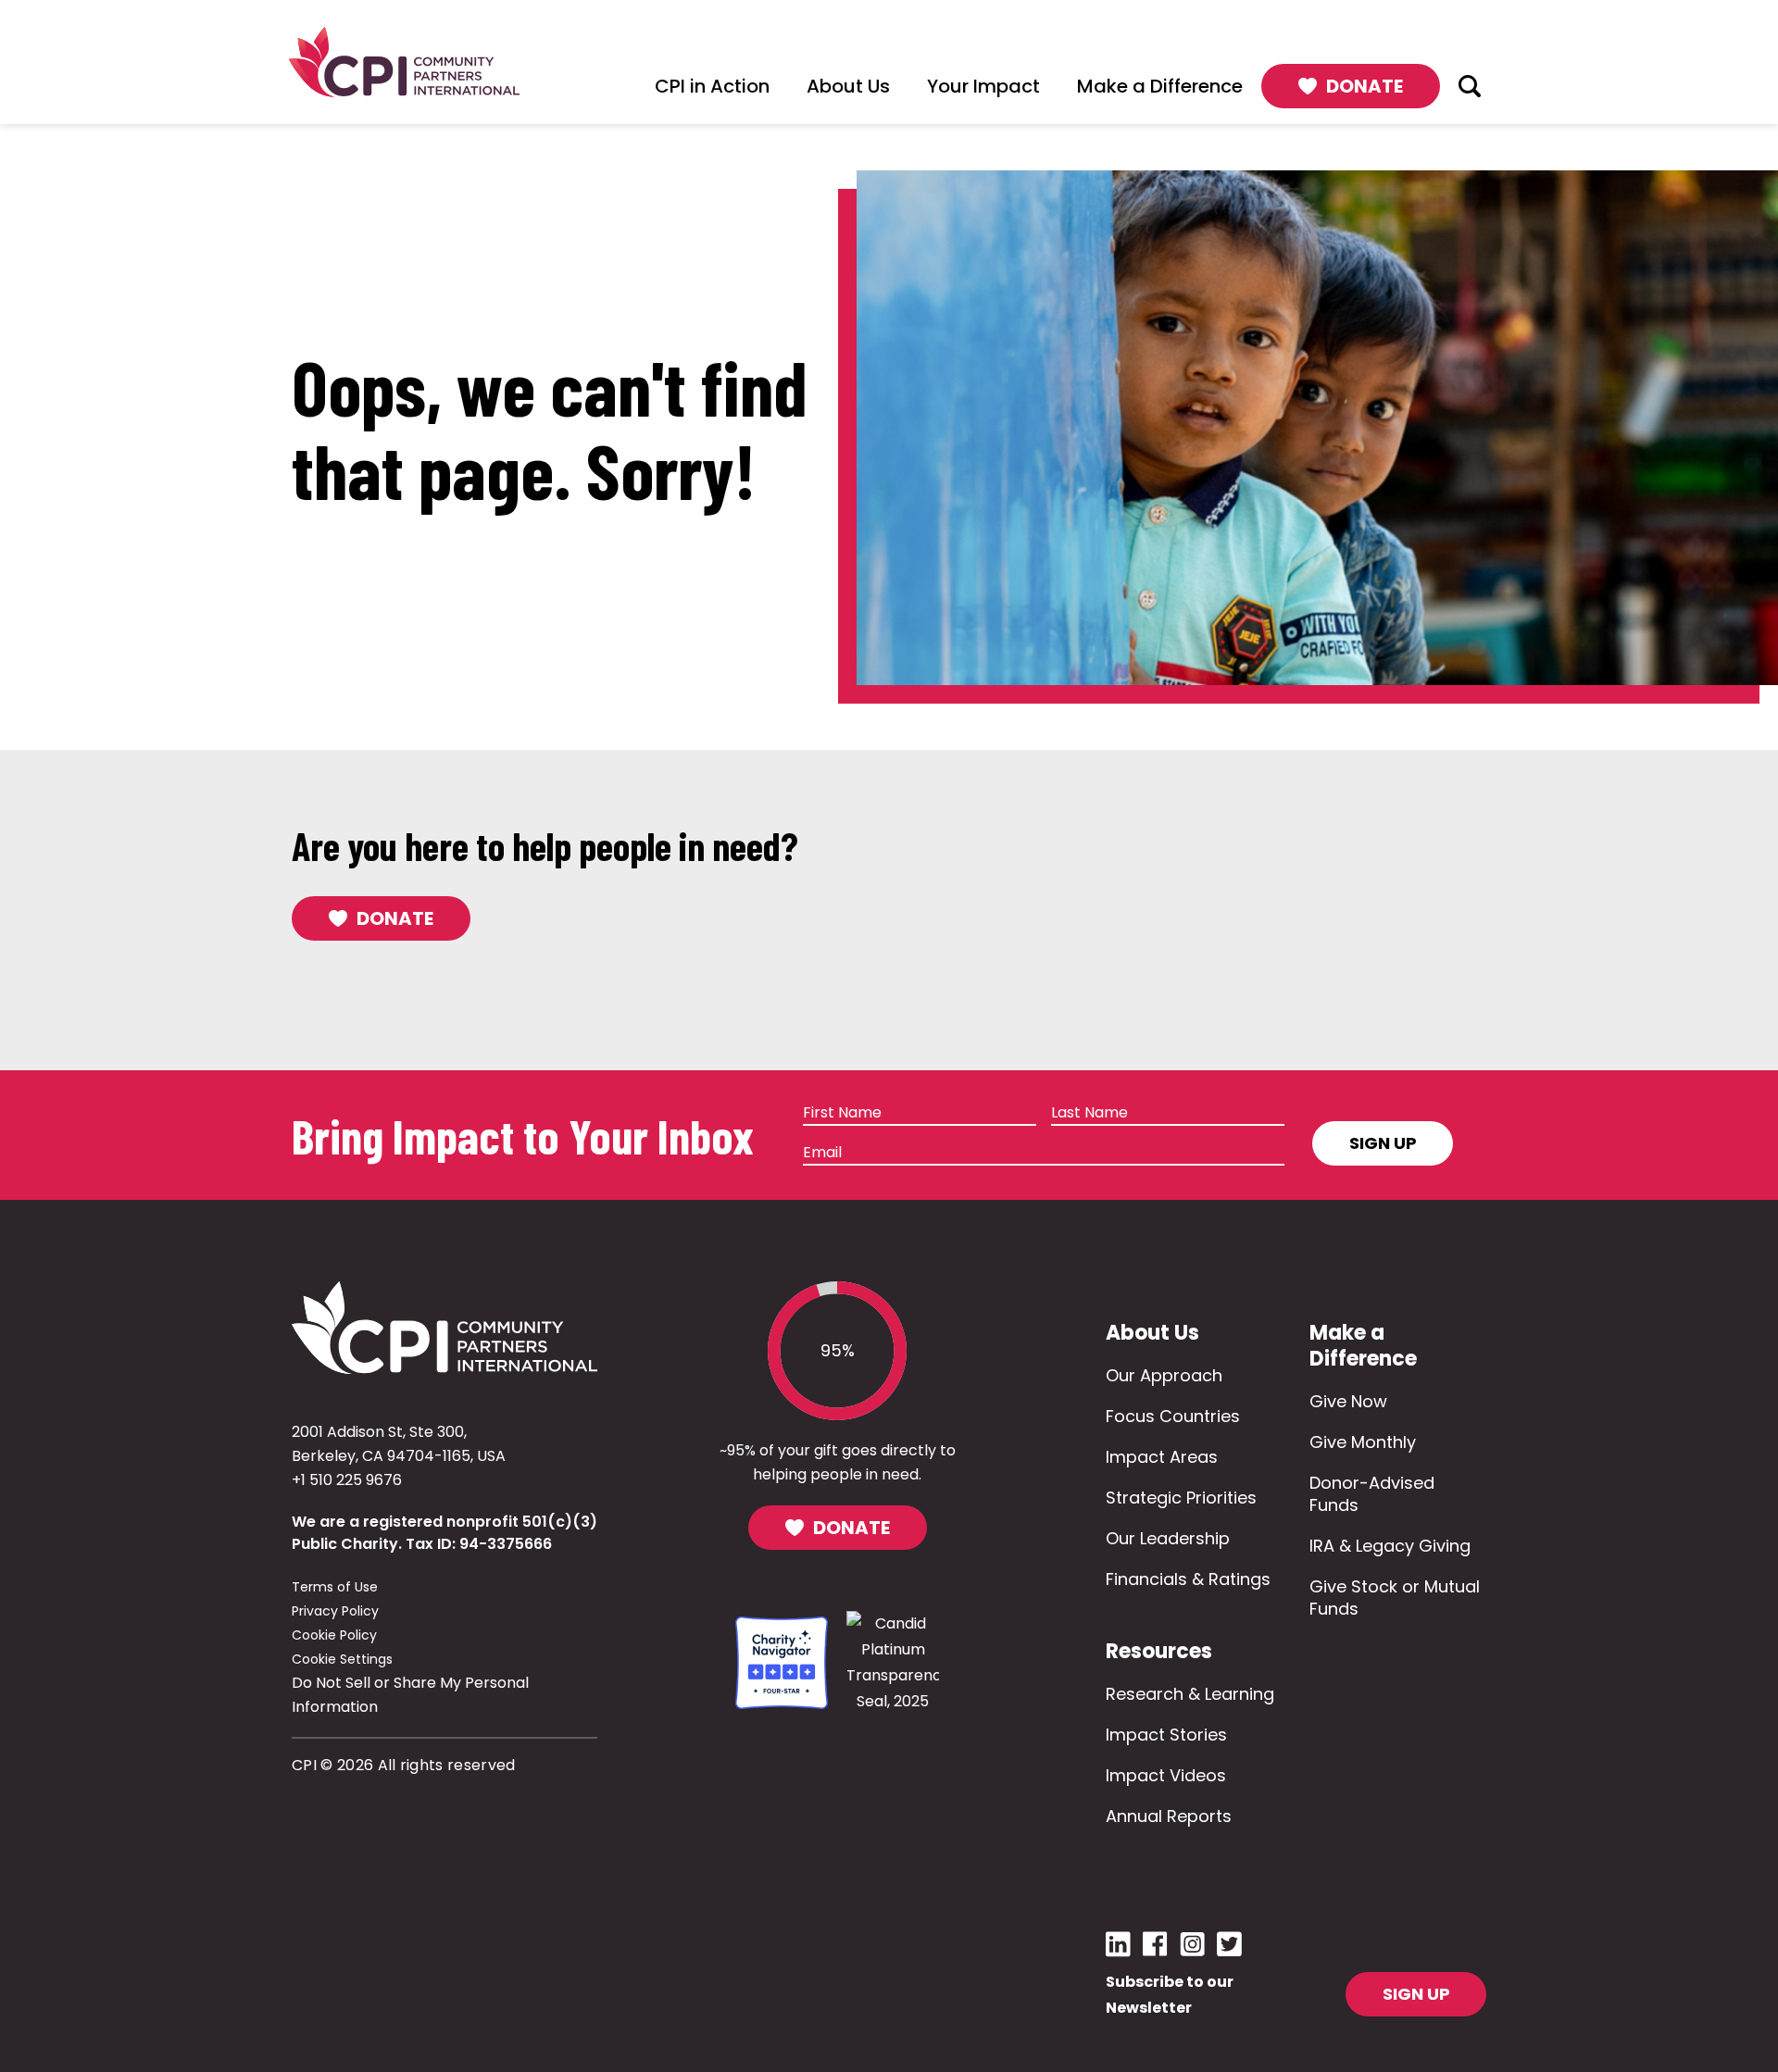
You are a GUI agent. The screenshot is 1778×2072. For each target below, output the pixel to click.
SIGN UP (1416, 1994)
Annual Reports (1169, 1816)
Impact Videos (1166, 1775)
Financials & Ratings (1188, 1579)
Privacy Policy (335, 1611)
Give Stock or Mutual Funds (1395, 1598)
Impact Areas (1162, 1457)
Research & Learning (1190, 1694)
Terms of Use (335, 1587)
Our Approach (1164, 1375)
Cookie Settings (342, 1659)
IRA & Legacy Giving (1390, 1546)
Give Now (1348, 1401)
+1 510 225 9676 (347, 1480)
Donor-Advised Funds (1372, 1494)
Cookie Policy (334, 1635)
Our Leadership (1168, 1538)
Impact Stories (1166, 1735)
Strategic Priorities (1181, 1498)
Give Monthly (1363, 1442)
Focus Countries (1173, 1416)
